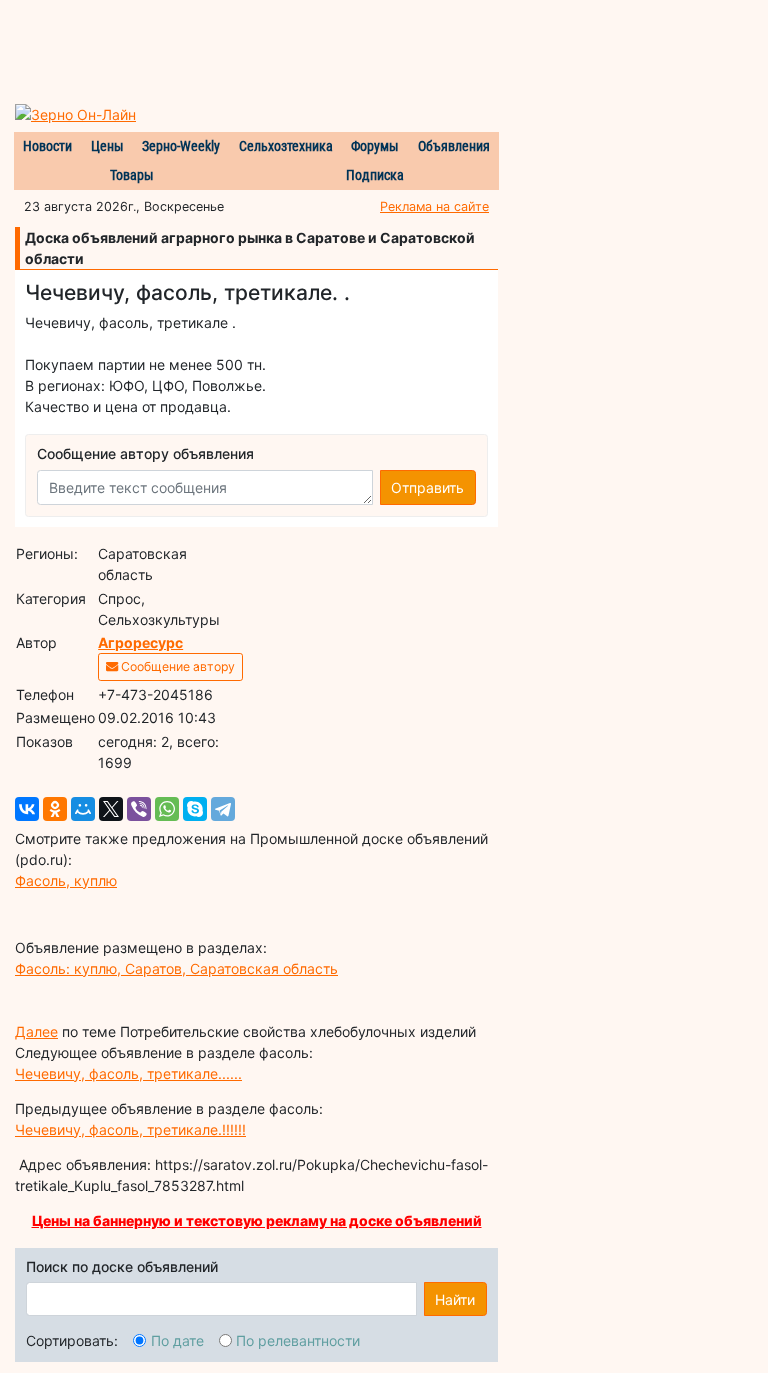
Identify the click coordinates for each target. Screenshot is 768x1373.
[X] (111, 809)
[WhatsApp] (167, 809)
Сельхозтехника (286, 146)
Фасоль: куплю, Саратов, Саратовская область (176, 968)
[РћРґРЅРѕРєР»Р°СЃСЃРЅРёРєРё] (55, 809)
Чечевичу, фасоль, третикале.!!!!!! (130, 1129)
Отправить (427, 487)
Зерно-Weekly (181, 146)
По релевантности (298, 1340)
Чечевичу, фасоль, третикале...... (128, 1073)
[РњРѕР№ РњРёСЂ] (83, 809)
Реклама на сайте (434, 206)
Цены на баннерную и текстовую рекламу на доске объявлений (257, 1220)
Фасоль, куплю (66, 880)
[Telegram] (223, 809)
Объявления (454, 146)
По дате (177, 1340)
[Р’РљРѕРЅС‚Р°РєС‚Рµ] (27, 809)
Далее (36, 1031)
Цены (107, 146)
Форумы (375, 146)
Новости (47, 146)
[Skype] (195, 809)
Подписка (375, 175)
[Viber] (139, 809)
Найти (455, 1299)
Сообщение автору (176, 666)
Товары (132, 175)
